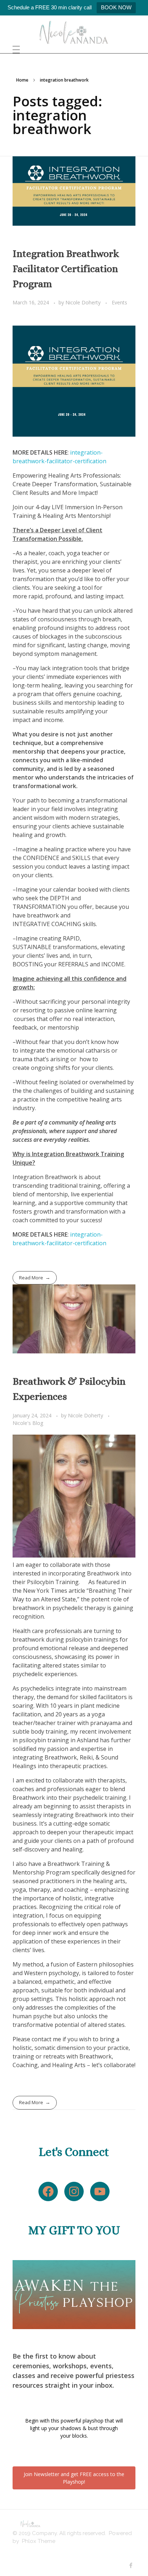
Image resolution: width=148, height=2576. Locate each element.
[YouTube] (100, 2191)
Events (119, 302)
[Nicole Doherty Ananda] (74, 32)
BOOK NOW (116, 7)
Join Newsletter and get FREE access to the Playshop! (74, 2478)
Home (22, 80)
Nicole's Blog (28, 1423)
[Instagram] (74, 2191)
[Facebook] (48, 2191)
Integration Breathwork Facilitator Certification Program (66, 269)
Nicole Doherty (84, 302)
